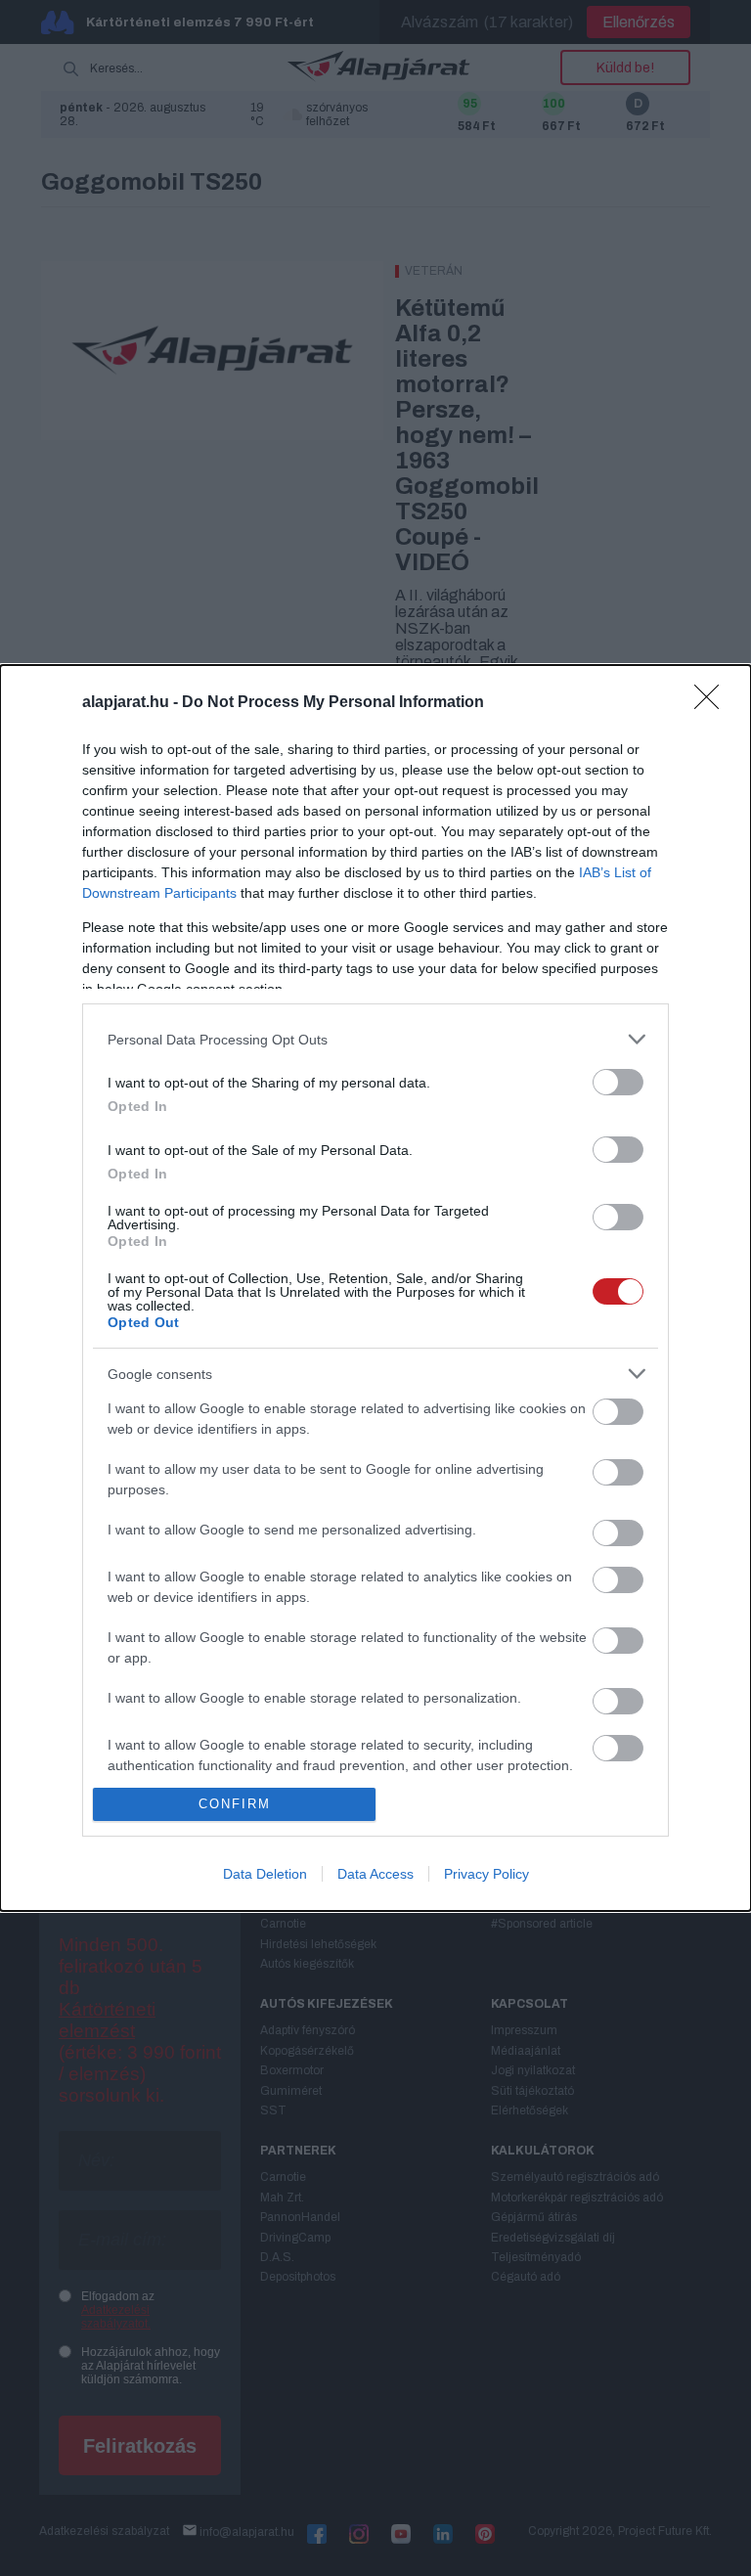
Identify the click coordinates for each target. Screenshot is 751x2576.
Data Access (375, 1874)
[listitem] (375, 1039)
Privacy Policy (486, 1874)
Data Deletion (265, 1874)
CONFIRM (235, 1804)
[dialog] (375, 1288)
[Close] (713, 703)
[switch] (618, 1082)
